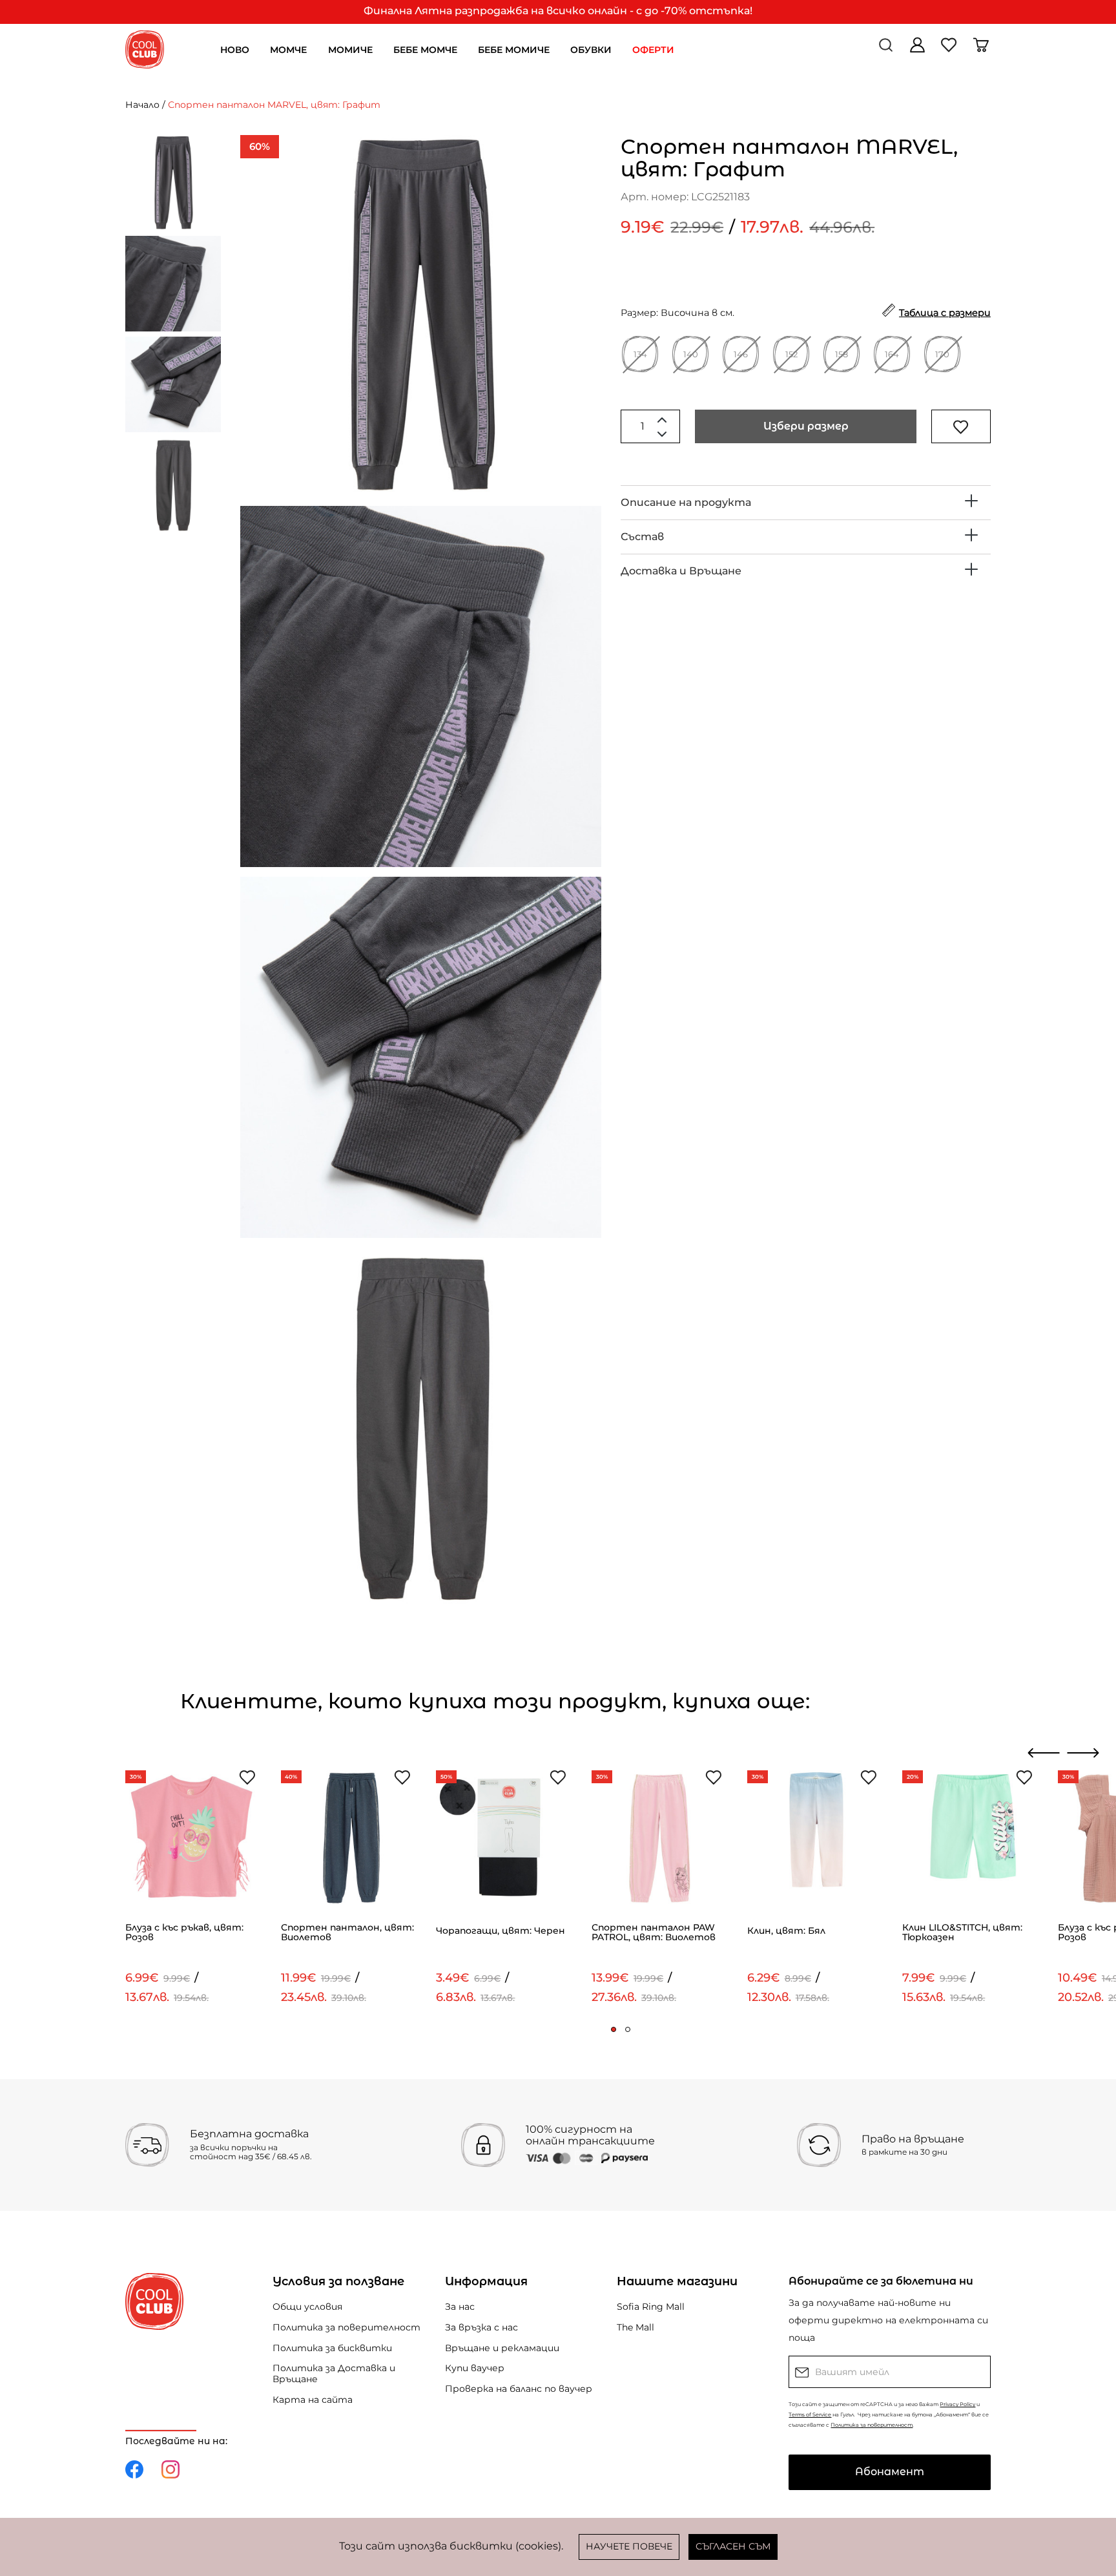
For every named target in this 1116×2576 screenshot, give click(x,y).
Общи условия (307, 2307)
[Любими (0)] (950, 49)
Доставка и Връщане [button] (681, 571)
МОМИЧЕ (350, 50)
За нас (460, 2307)
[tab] (806, 503)
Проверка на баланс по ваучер (519, 2389)
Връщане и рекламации (502, 2348)
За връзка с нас (481, 2327)
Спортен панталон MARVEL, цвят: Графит (274, 105)
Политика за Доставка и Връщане (334, 2373)
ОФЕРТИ (653, 50)
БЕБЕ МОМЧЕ (425, 50)
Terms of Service (810, 2414)
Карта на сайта (313, 2400)
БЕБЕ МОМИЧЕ (514, 50)
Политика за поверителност (346, 2327)
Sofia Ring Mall (651, 2307)
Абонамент (890, 2472)
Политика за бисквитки (332, 2348)
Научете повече (629, 2546)
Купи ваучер (475, 2368)
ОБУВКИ (591, 50)
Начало (142, 105)
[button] (614, 2029)
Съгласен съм (733, 2546)
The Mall (635, 2327)
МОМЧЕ (288, 50)
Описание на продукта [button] (686, 502)
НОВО (235, 50)
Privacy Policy (957, 2404)
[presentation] (1044, 1753)
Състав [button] (642, 537)
